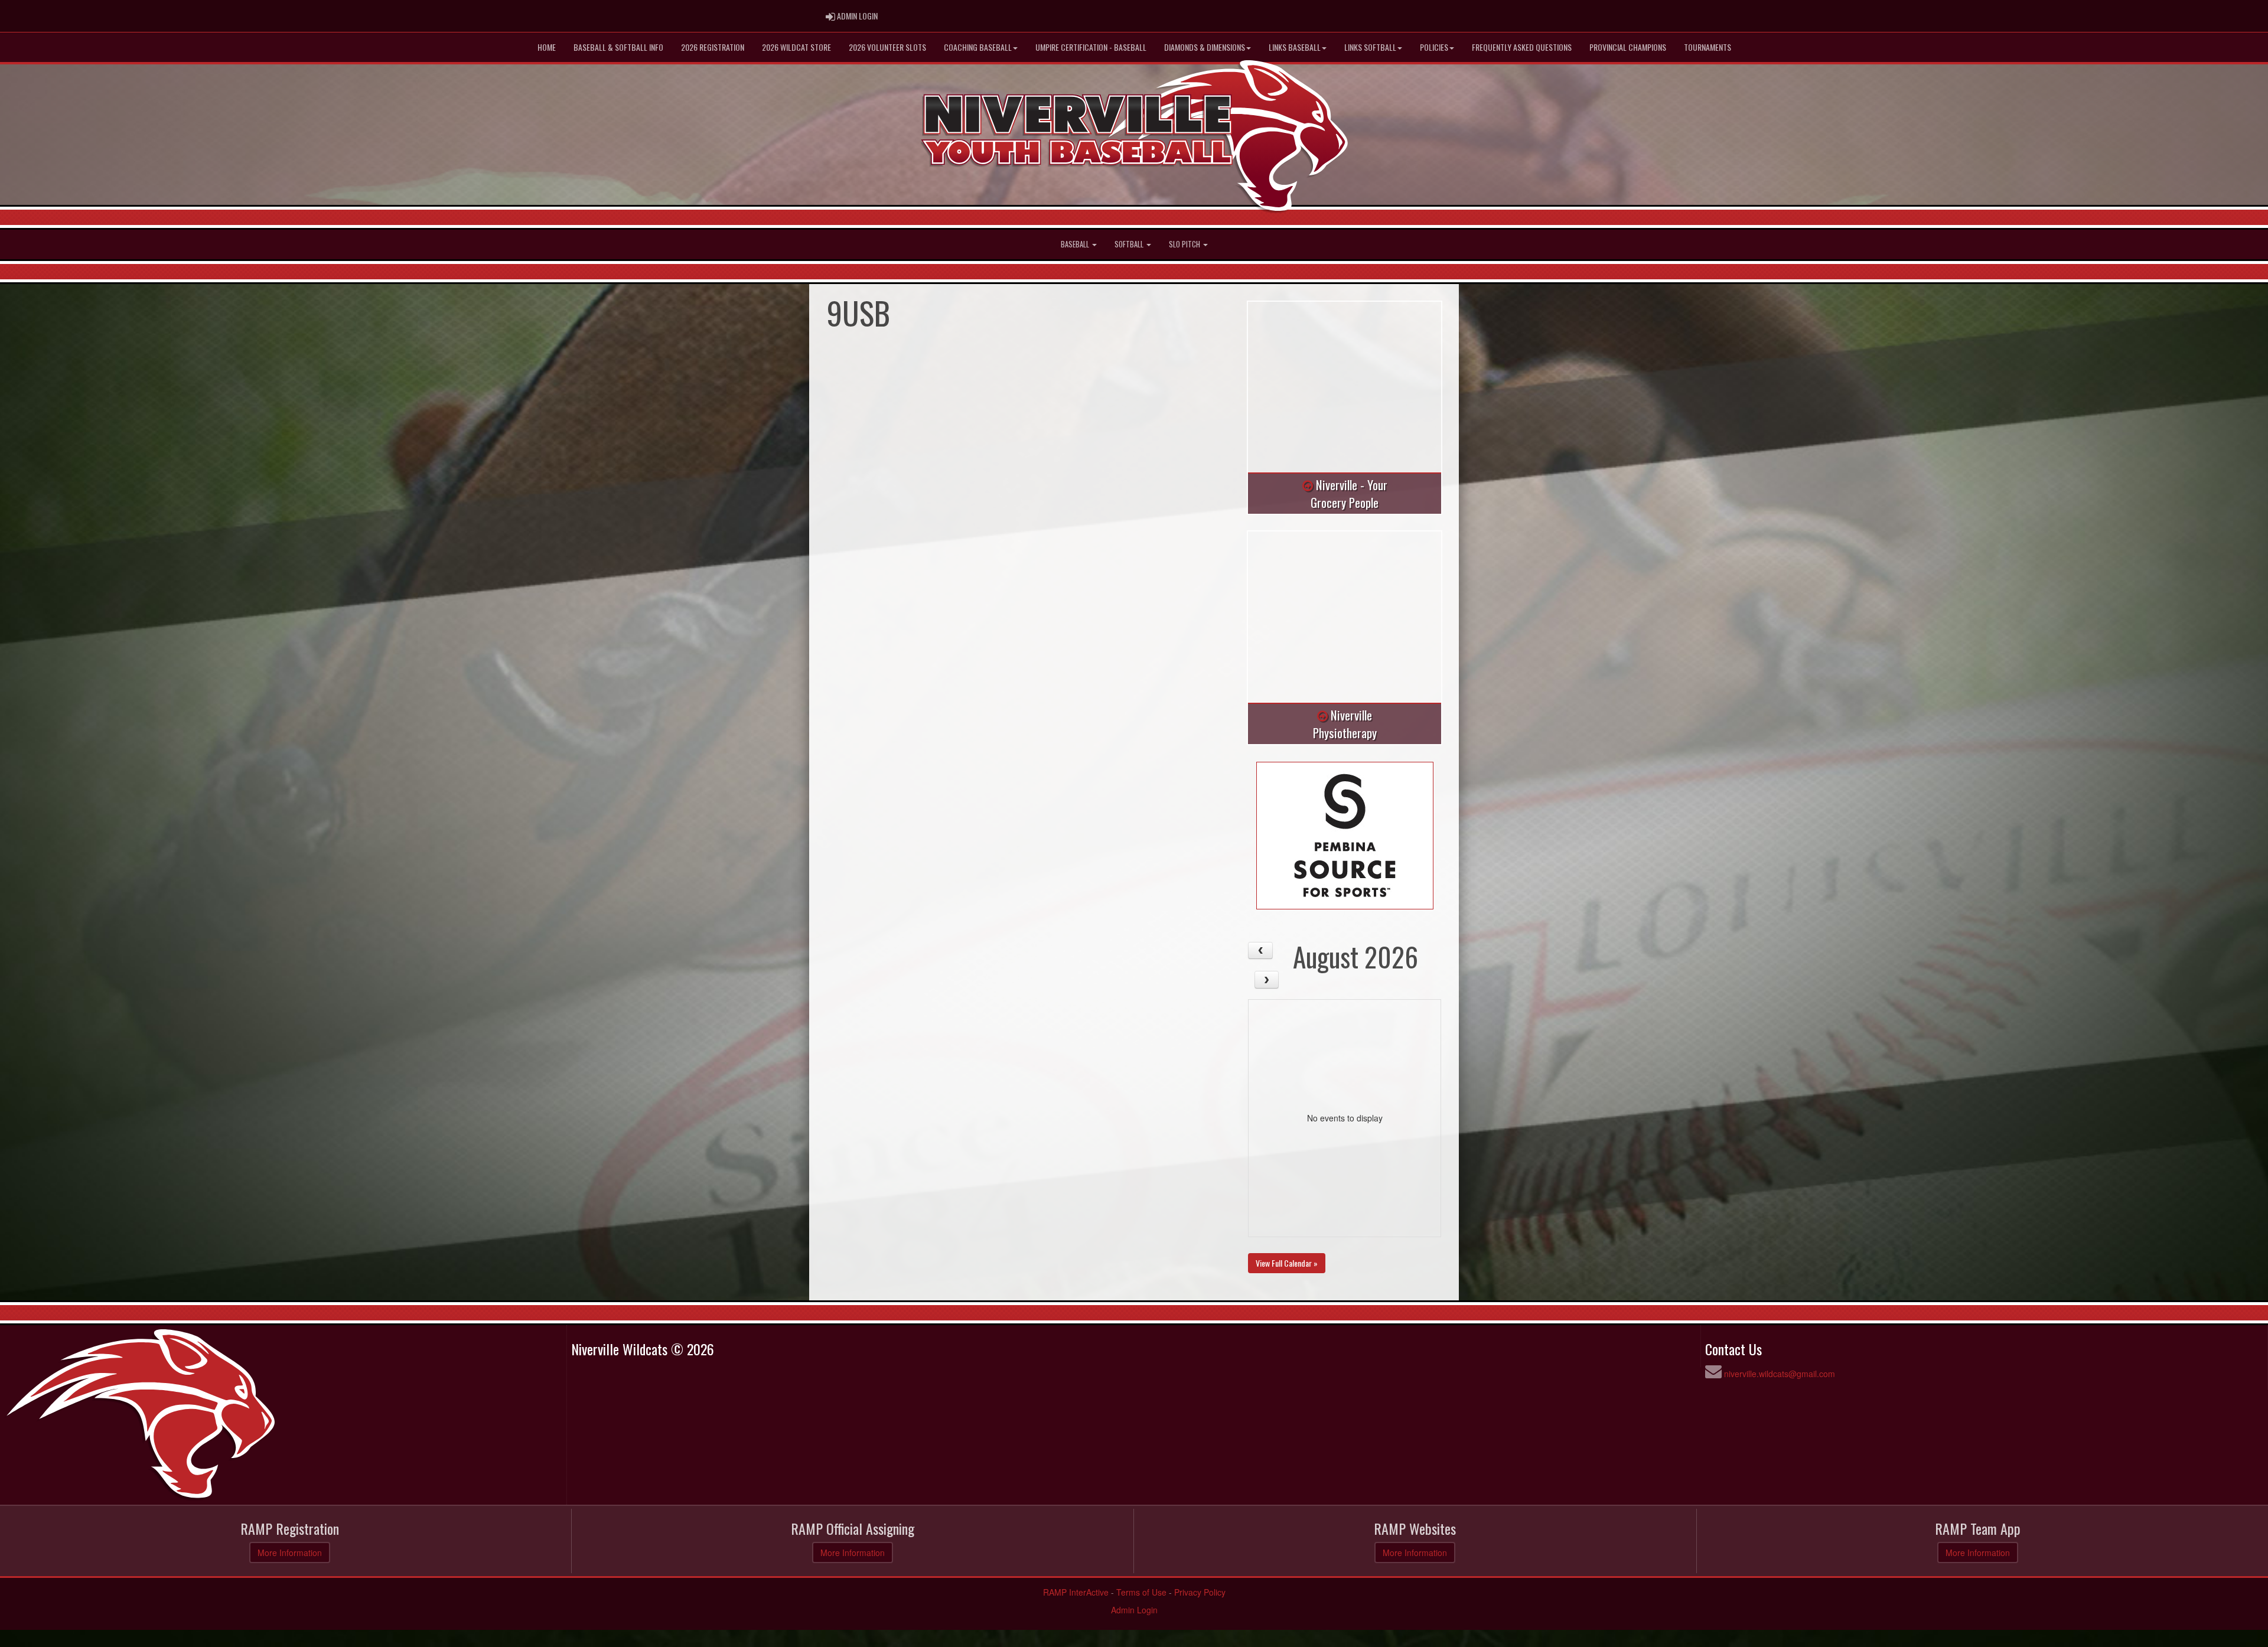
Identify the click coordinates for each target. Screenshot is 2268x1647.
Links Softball (1370, 47)
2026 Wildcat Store (796, 47)
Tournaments (1707, 47)
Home (547, 47)
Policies (1434, 47)
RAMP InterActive (1076, 1592)
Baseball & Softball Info (618, 47)
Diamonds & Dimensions (1205, 47)
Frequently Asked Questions (1522, 47)
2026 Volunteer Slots (887, 47)
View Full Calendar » (1287, 1263)
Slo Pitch (1185, 244)
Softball (1130, 244)
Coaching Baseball (978, 47)
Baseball (1076, 244)
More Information (290, 1553)
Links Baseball (1295, 47)
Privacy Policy (1200, 1592)
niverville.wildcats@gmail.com (1780, 1374)
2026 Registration (713, 47)
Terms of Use (1141, 1592)
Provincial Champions (1628, 47)
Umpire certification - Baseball (1091, 47)
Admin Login (1134, 1610)
